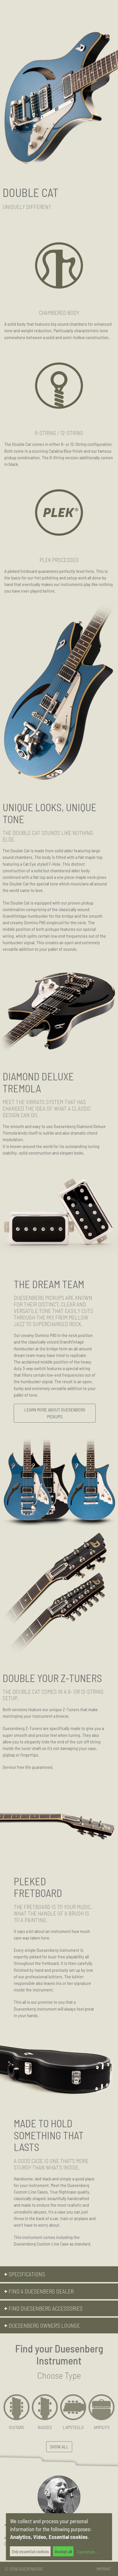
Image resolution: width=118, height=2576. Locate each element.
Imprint (104, 2569)
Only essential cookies (30, 2551)
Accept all (63, 2551)
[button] (59, 2274)
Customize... (87, 2552)
